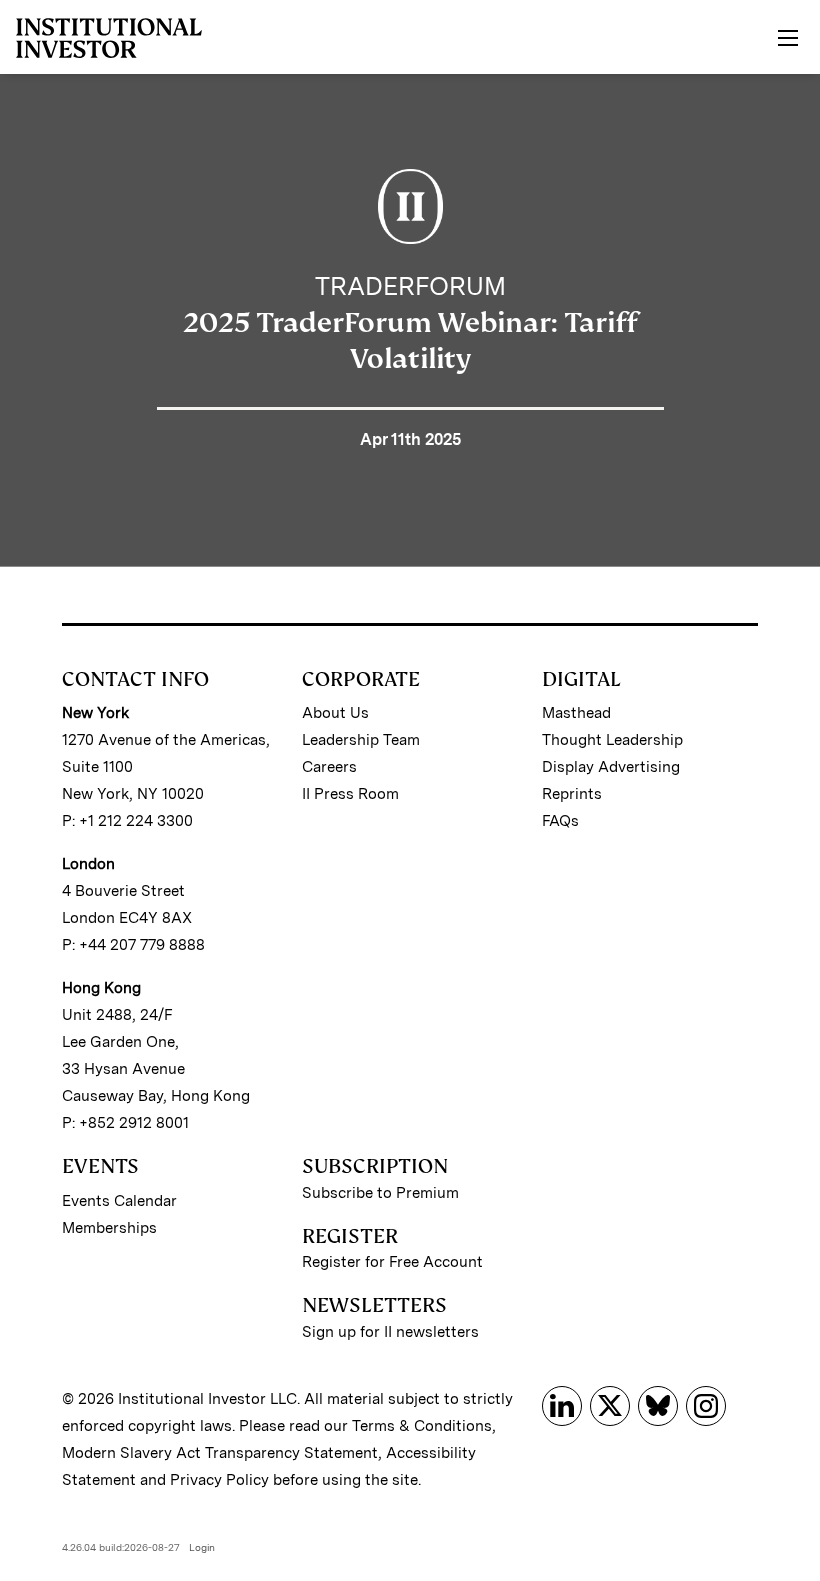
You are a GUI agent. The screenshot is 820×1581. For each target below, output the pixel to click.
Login (202, 1547)
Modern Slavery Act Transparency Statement (220, 1453)
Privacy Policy (219, 1480)
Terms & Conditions (422, 1426)
